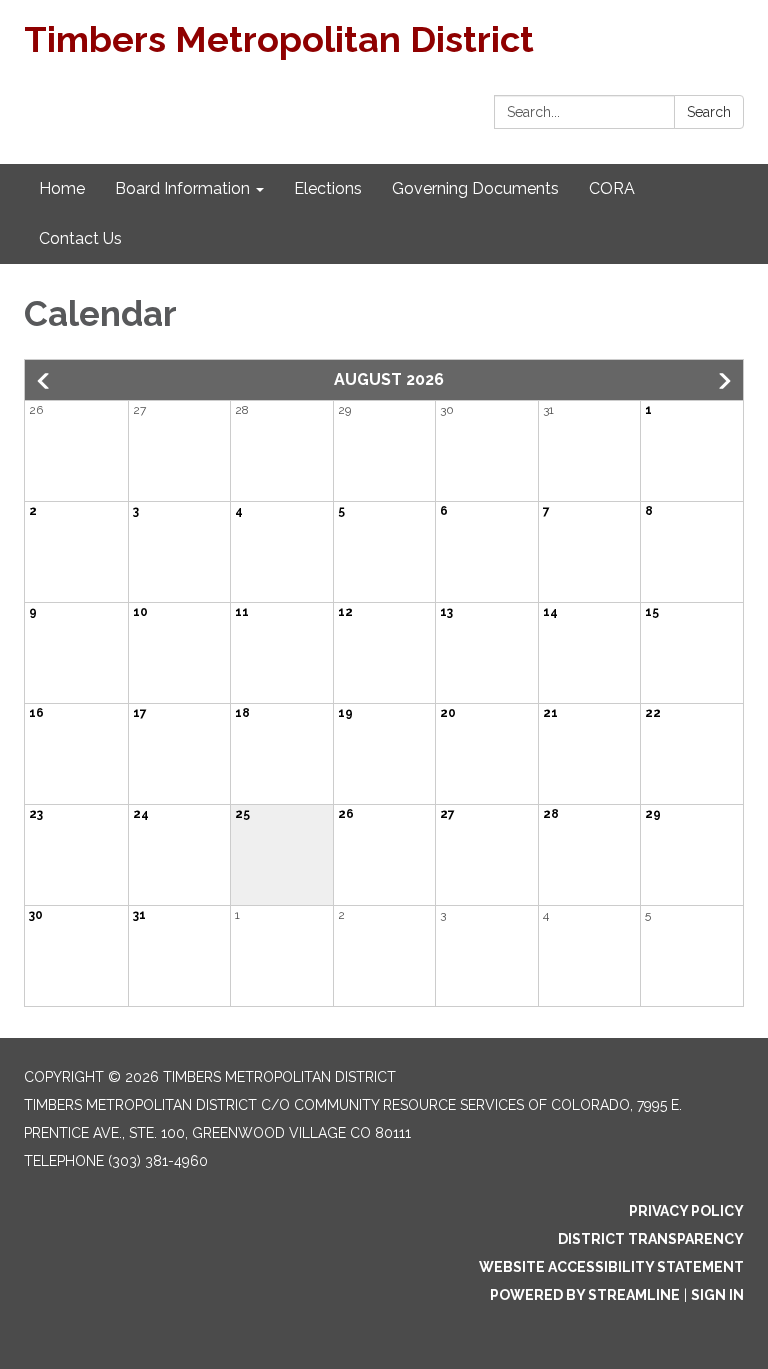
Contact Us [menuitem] (80, 238)
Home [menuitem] (62, 188)
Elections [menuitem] (328, 188)
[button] (45, 381)
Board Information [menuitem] (182, 188)
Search (709, 112)
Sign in (717, 1295)
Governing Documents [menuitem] (475, 188)
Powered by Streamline (585, 1295)
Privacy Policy (686, 1211)
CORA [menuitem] (612, 188)
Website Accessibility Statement (611, 1267)
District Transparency (651, 1239)
